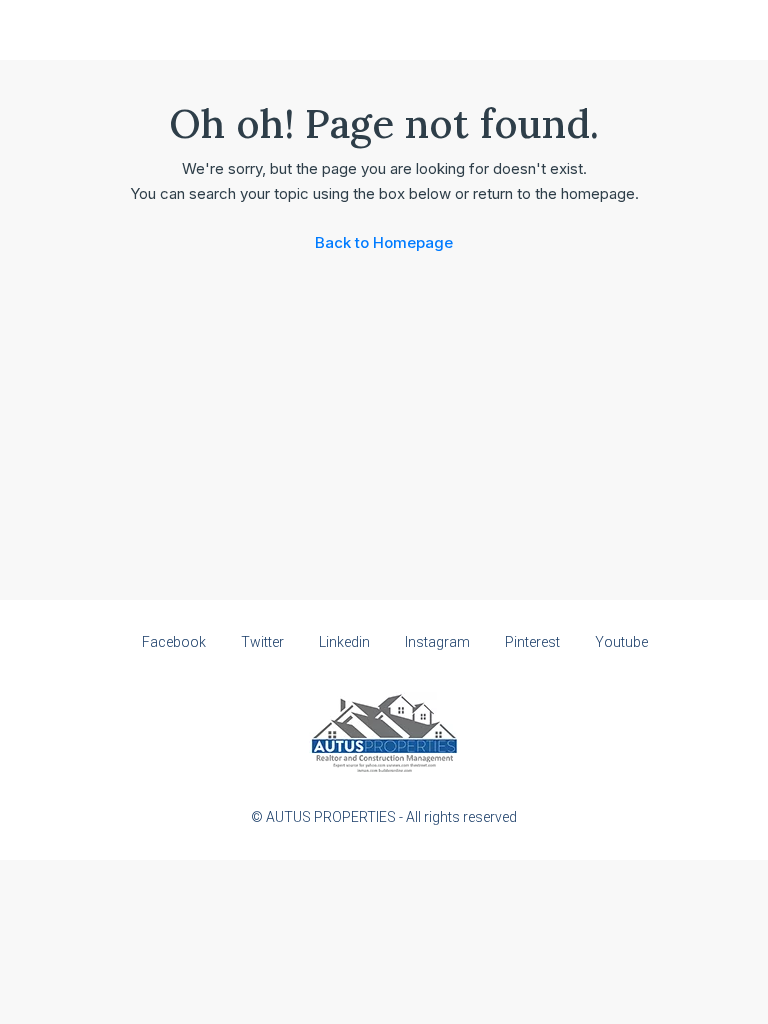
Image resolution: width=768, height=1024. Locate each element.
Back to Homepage (384, 242)
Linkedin (344, 642)
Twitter (262, 642)
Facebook (174, 642)
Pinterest (532, 642)
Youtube (620, 642)
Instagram (437, 642)
